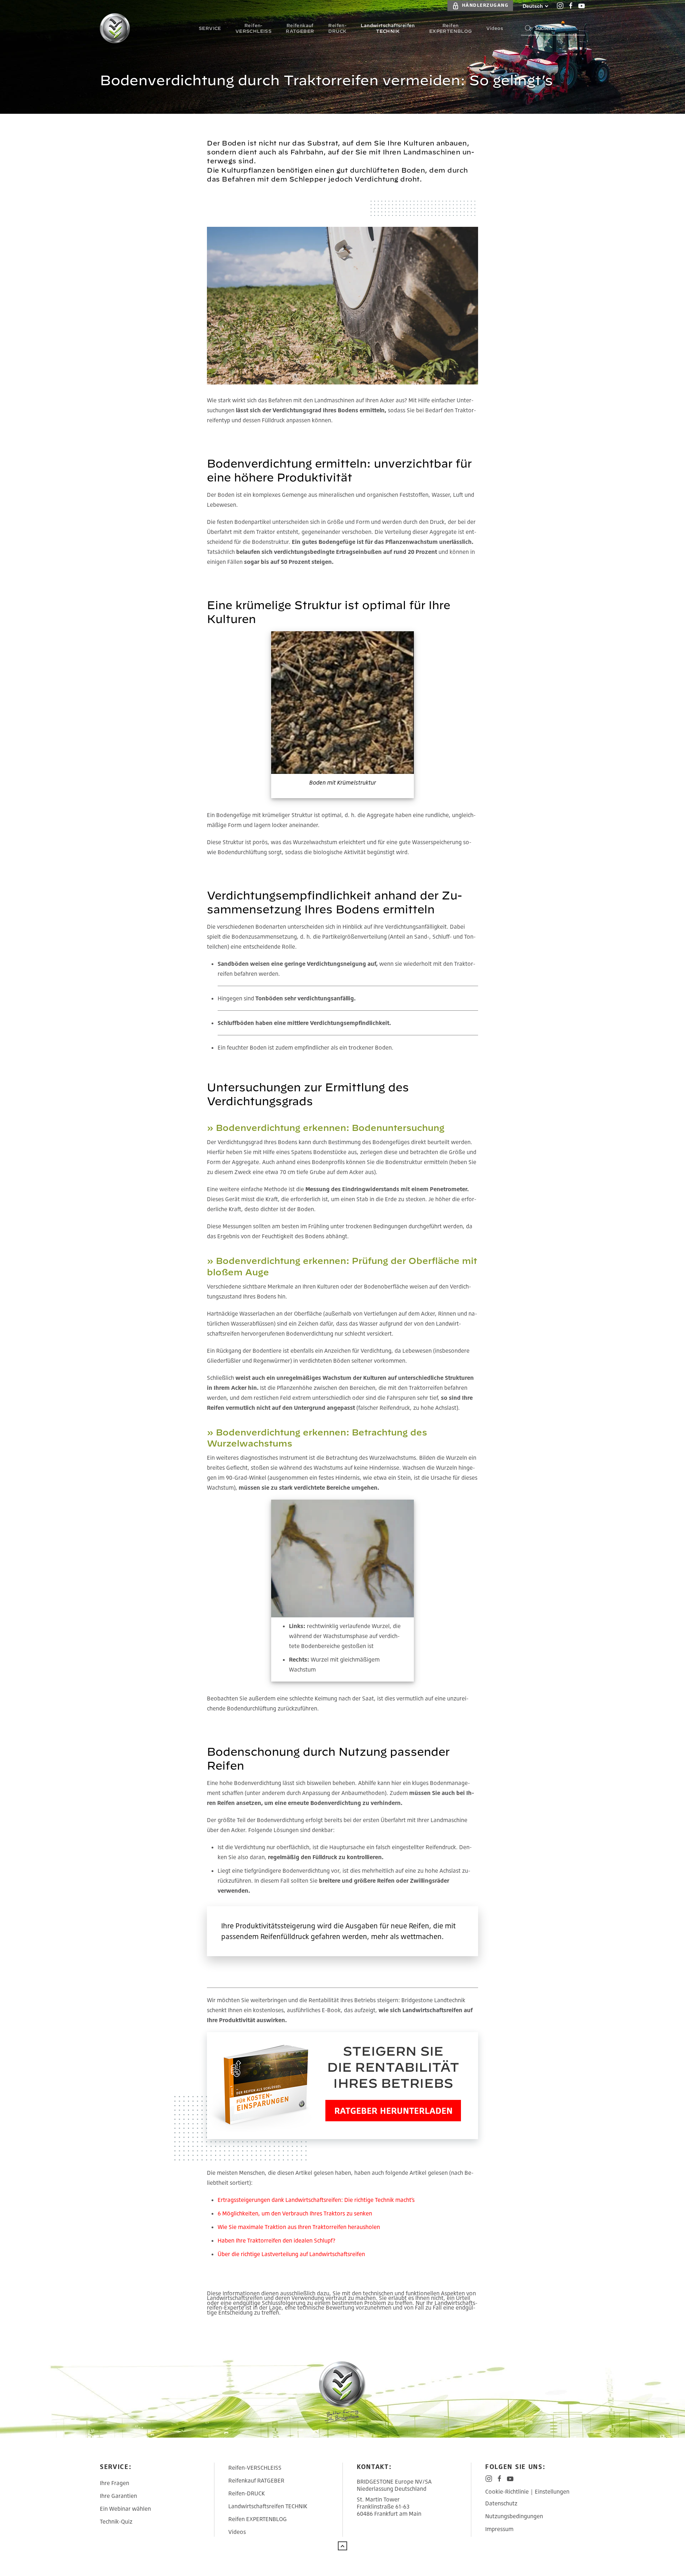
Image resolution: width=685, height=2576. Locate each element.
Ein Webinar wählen (125, 2509)
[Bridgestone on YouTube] (582, 6)
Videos (237, 2532)
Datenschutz (501, 2503)
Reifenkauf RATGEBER (256, 2480)
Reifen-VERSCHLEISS (255, 2468)
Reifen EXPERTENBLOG (258, 2519)
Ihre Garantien (118, 2496)
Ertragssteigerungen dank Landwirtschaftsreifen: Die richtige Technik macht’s (316, 2200)
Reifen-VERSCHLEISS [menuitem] (253, 28)
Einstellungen (552, 2491)
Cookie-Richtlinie (507, 2491)
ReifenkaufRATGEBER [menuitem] (300, 28)
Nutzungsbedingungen (514, 2516)
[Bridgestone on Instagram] (560, 6)
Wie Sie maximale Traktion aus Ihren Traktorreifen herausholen (299, 2227)
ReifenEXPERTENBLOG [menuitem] (451, 28)
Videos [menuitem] (495, 28)
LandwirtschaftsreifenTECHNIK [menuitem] (388, 28)
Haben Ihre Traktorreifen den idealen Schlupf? (276, 2240)
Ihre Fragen (115, 2483)
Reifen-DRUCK (247, 2493)
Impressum (499, 2529)
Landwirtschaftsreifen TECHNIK (268, 2506)
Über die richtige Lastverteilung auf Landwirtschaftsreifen (291, 2254)
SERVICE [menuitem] (210, 28)
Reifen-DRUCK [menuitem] (337, 28)
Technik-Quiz (116, 2521)
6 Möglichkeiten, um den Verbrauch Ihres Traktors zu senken (295, 2213)
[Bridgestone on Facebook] (571, 6)
